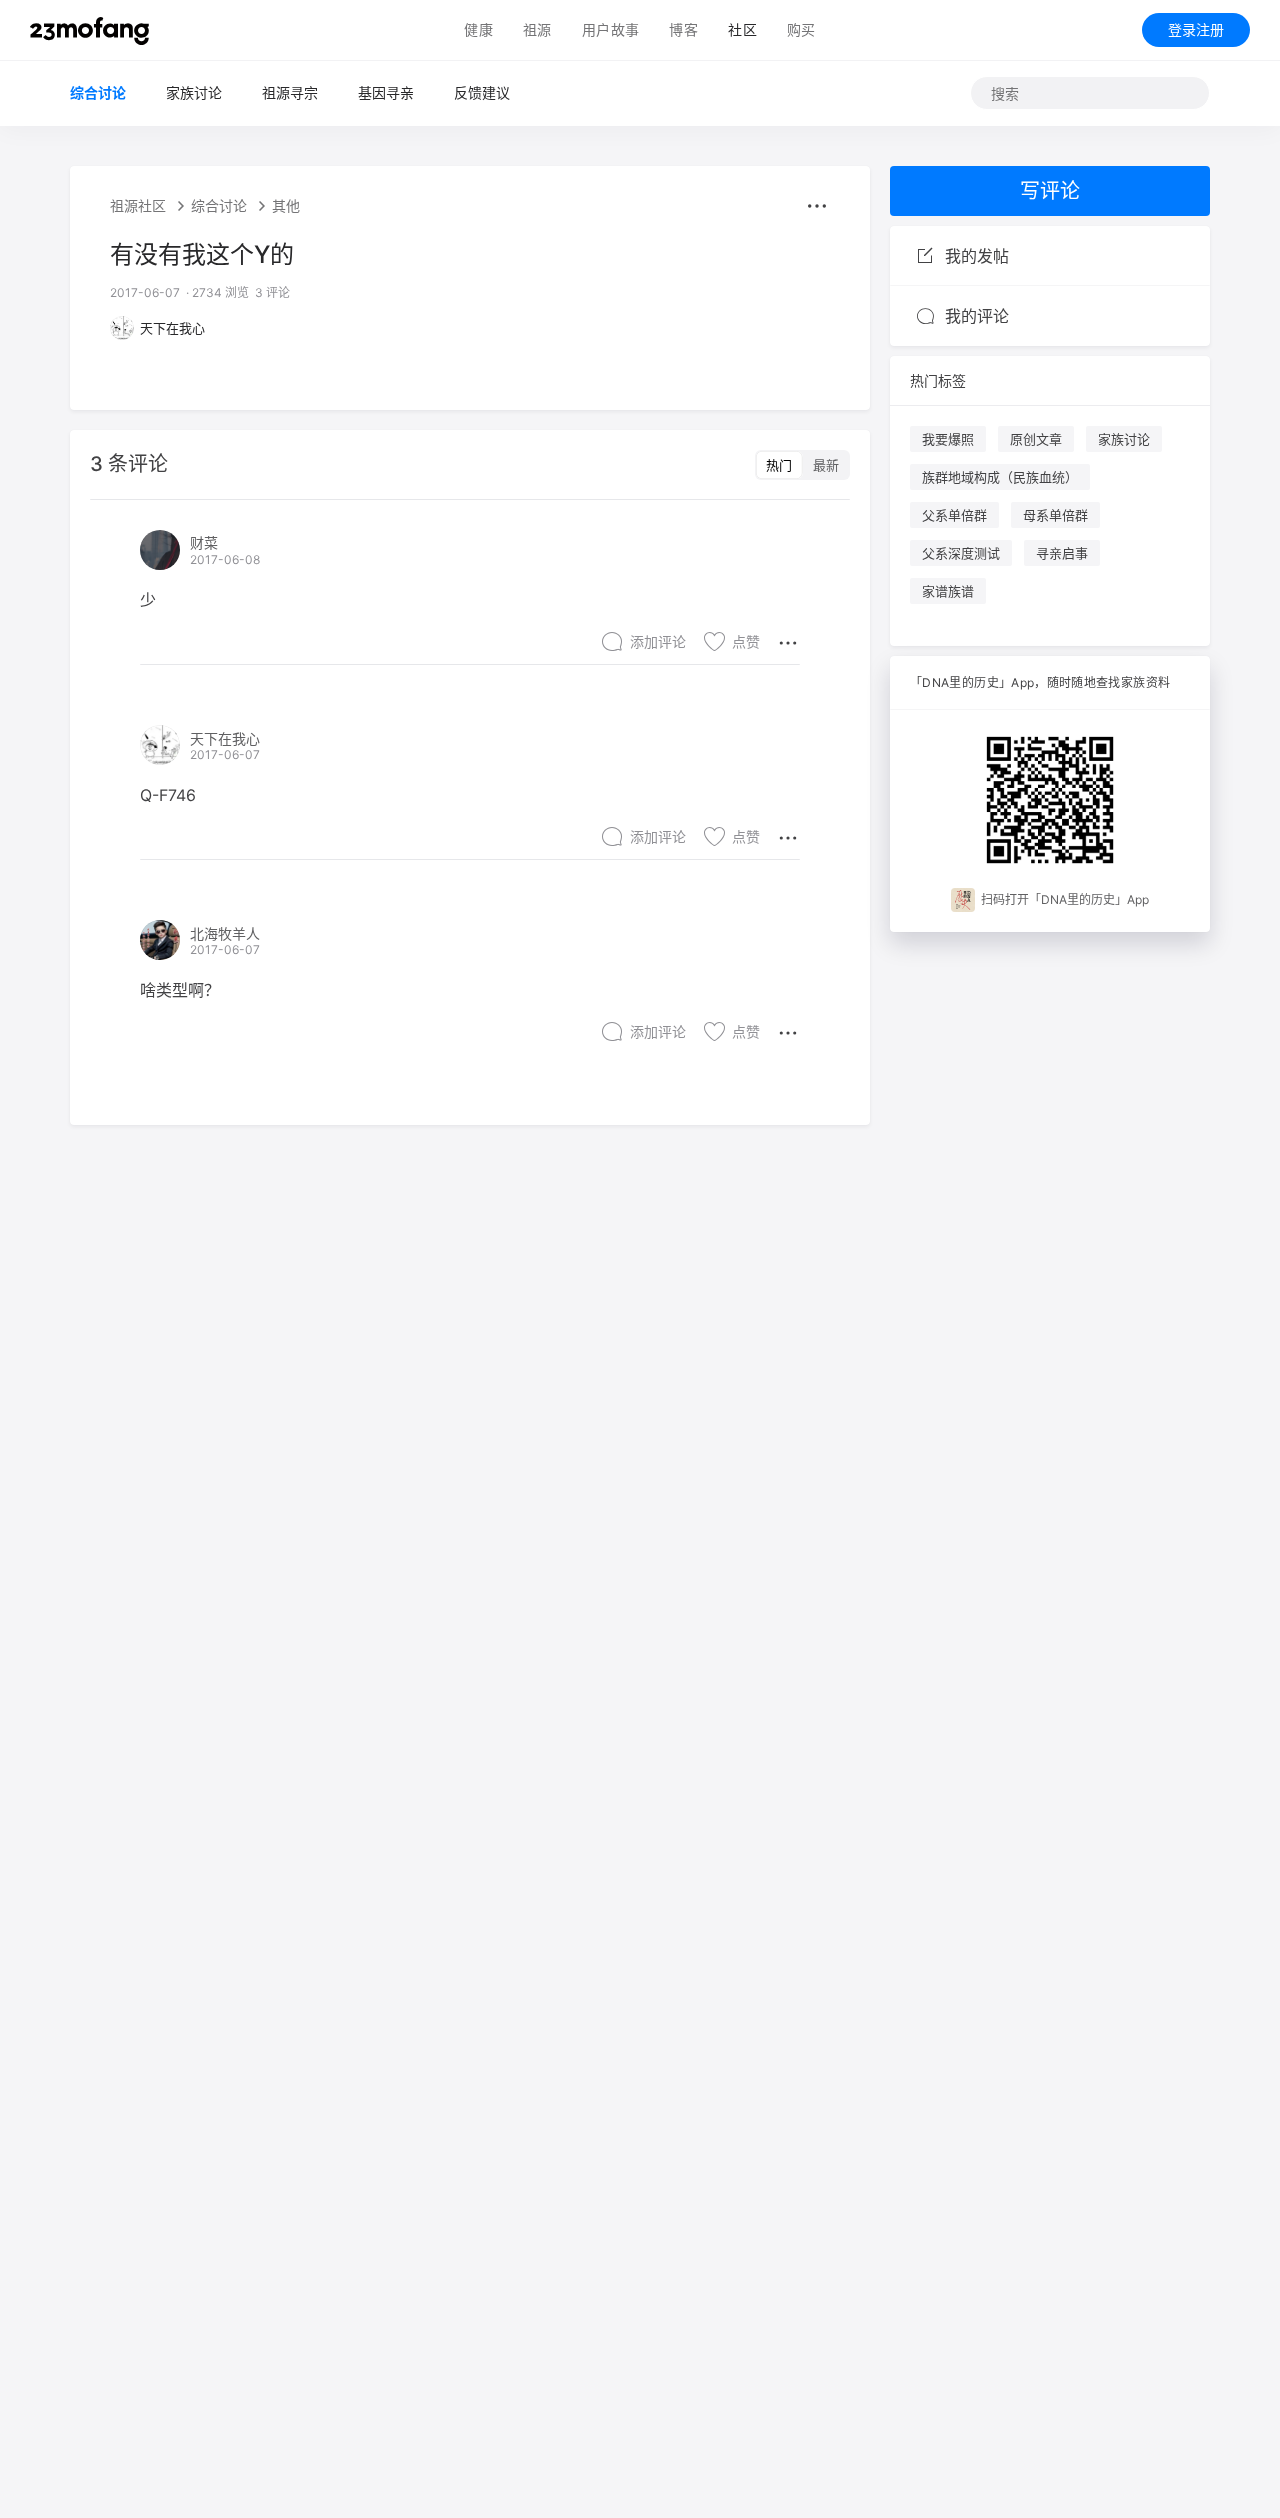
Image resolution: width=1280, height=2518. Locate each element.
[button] (817, 206)
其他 (286, 206)
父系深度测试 (961, 553)
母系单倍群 (1055, 515)
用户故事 (611, 29)
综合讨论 (98, 92)
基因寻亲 (386, 92)
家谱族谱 (948, 591)
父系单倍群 (954, 515)
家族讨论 (194, 92)
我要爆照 (948, 439)
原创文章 (1036, 439)
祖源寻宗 (290, 92)
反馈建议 (482, 92)
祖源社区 (138, 206)
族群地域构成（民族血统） (1000, 477)
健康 (478, 29)
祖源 (537, 29)
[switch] (802, 465)
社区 (742, 29)
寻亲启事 (1062, 553)
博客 (683, 29)
